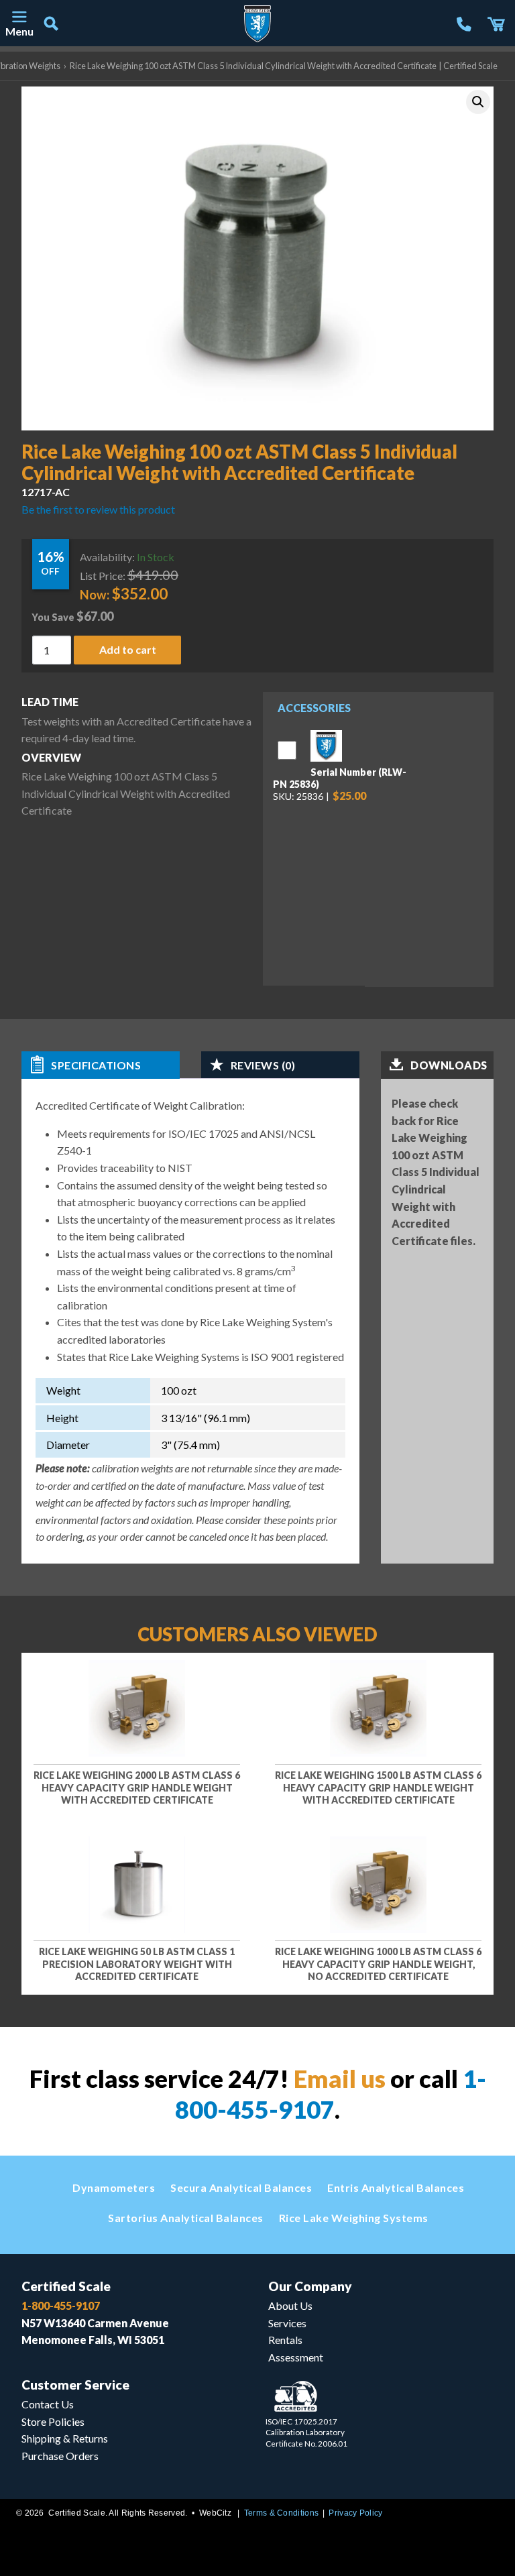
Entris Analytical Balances (396, 2187)
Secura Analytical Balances (241, 2187)
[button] (478, 102)
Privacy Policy (355, 2513)
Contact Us (48, 2404)
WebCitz (215, 2513)
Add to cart (128, 649)
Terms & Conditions (281, 2513)
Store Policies (53, 2421)
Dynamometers (114, 2187)
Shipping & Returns (65, 2438)
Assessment (296, 2357)
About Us (290, 2305)
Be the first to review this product (98, 509)
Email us (340, 2079)
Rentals (285, 2340)
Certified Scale (66, 2286)
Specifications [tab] (96, 1065)
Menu (19, 31)
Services (287, 2323)
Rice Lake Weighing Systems (354, 2218)
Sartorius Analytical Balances (186, 2218)
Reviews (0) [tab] (263, 1065)
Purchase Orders (60, 2456)
